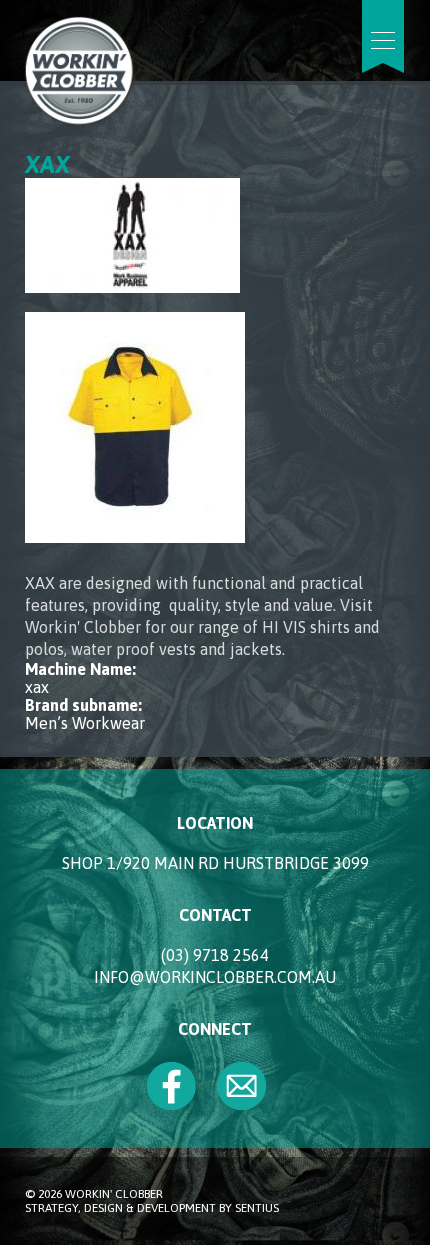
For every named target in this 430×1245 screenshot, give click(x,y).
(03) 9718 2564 (215, 955)
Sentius (257, 1208)
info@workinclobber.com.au (215, 977)
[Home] (80, 122)
